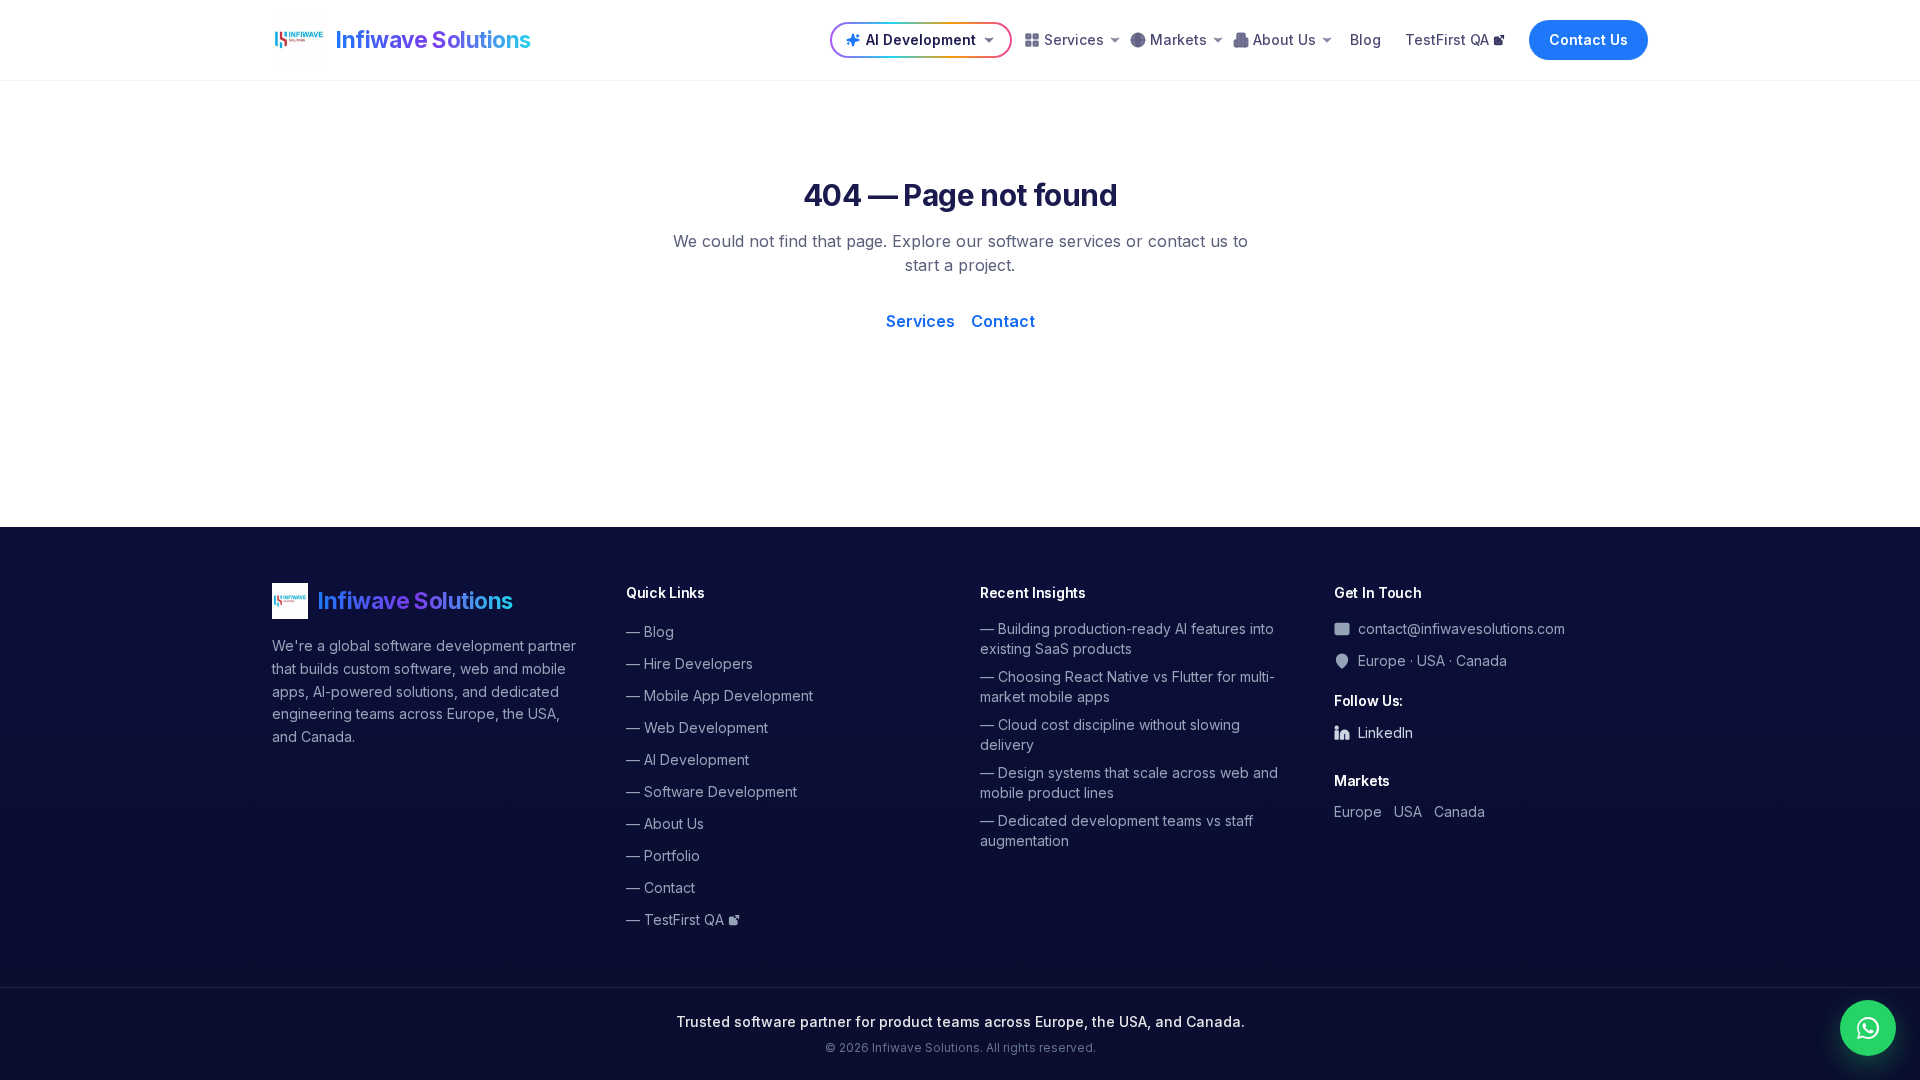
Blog (1365, 39)
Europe (1358, 811)
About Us (1284, 39)
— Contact (660, 887)
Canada (1459, 811)
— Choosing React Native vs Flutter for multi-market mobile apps (1127, 686)
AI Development (921, 39)
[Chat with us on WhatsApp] (1868, 1028)
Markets (1178, 39)
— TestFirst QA (675, 919)
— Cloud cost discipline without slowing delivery (1110, 734)
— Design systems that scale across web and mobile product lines (1129, 782)
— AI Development (687, 759)
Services (1074, 39)
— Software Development (711, 791)
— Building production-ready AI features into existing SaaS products (1127, 638)
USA (1408, 811)
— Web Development (697, 727)
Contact (1003, 321)
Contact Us (1588, 39)
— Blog (650, 631)
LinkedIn (1385, 732)
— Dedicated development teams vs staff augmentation (1116, 830)
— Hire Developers (689, 663)
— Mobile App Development (719, 695)
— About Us (665, 823)
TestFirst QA (1447, 39)
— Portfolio (663, 855)
